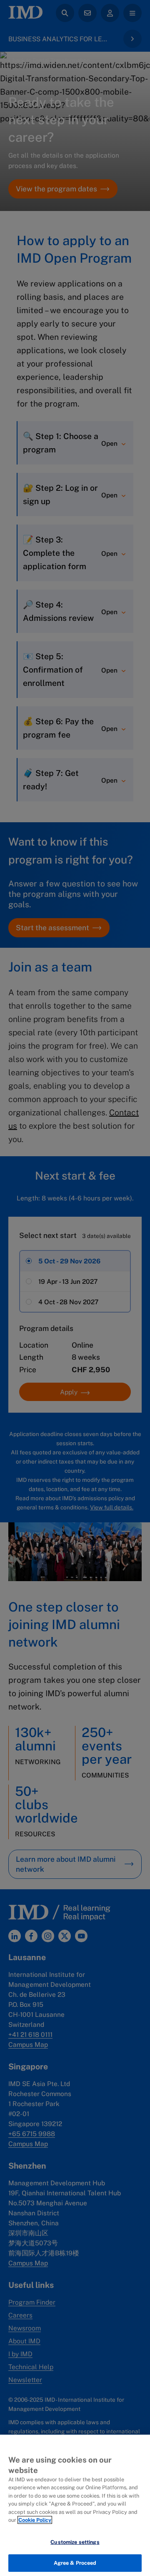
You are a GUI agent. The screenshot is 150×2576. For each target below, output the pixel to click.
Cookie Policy (35, 2520)
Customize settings (75, 2542)
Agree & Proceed (75, 2563)
